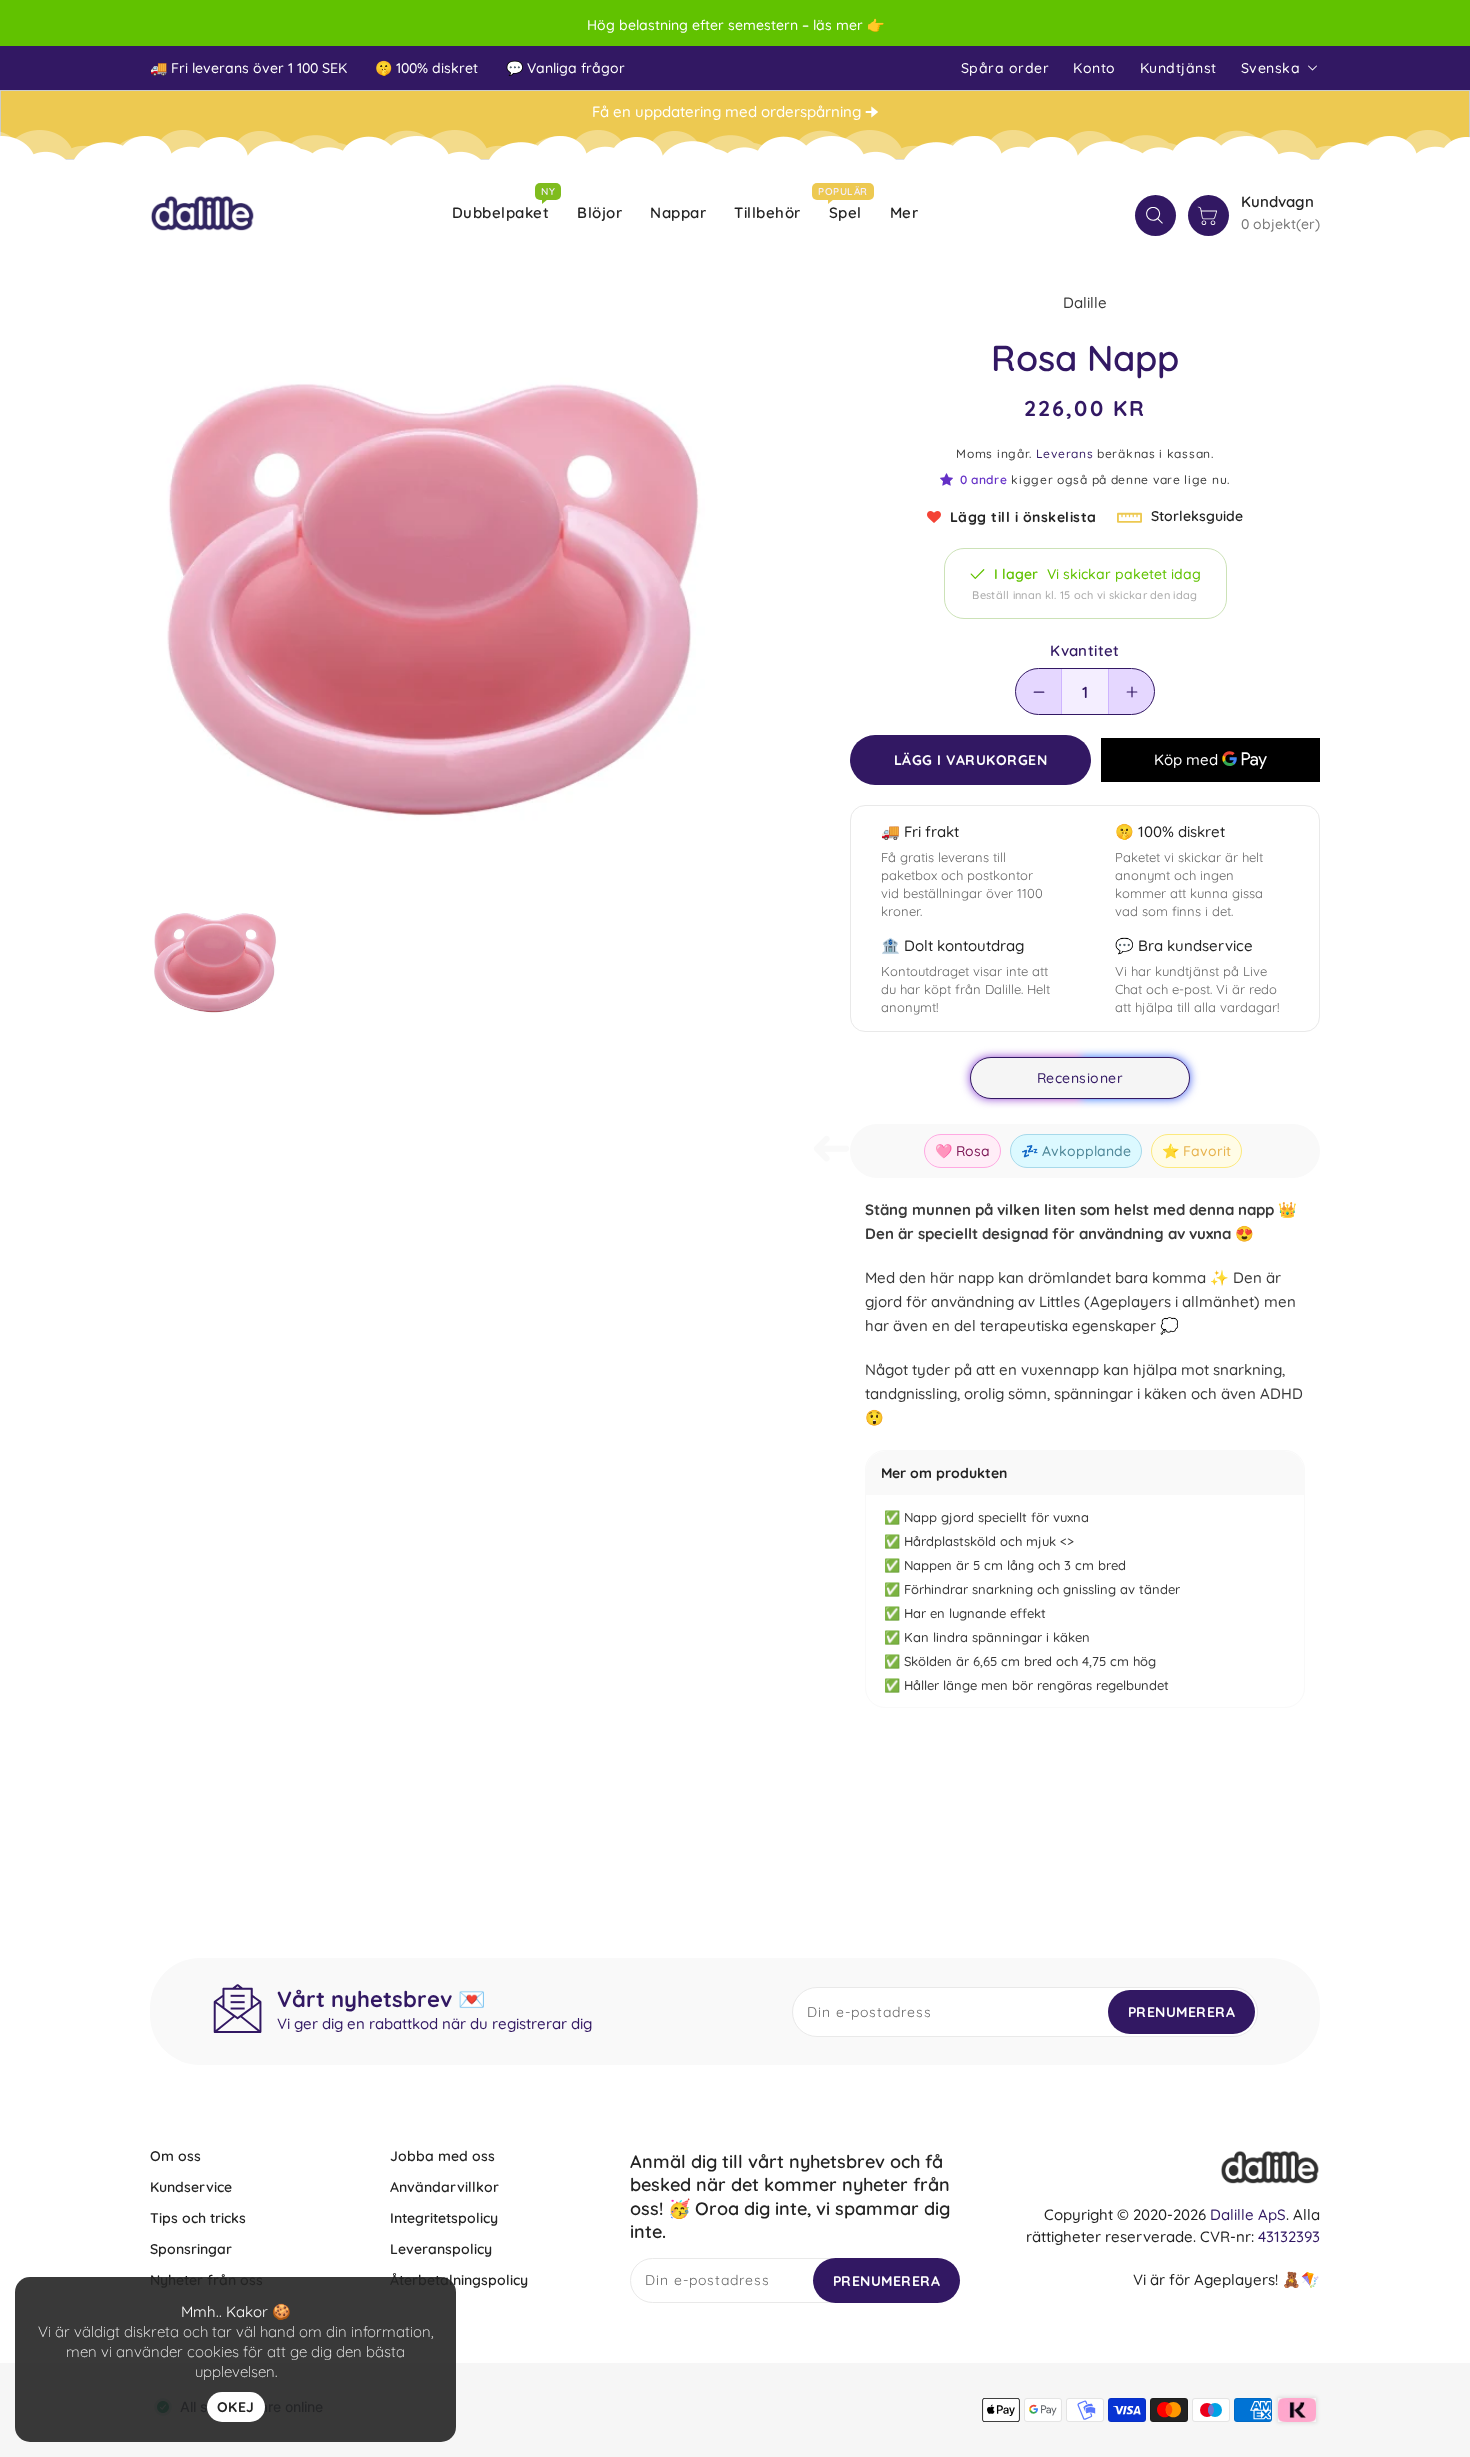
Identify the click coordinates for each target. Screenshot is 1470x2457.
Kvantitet (1085, 651)
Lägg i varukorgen (971, 760)
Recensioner (1080, 1078)
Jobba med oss (442, 2156)
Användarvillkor (444, 2187)
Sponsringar (191, 2249)
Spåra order (1005, 68)
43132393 (1289, 2236)
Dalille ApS (1248, 2214)
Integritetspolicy (444, 2218)
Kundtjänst (1178, 68)
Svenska (1271, 68)
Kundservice (191, 2187)
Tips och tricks (198, 2218)
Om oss (175, 2156)
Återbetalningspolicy (459, 2280)
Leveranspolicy (441, 2249)
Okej (236, 2407)
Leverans (1065, 453)
